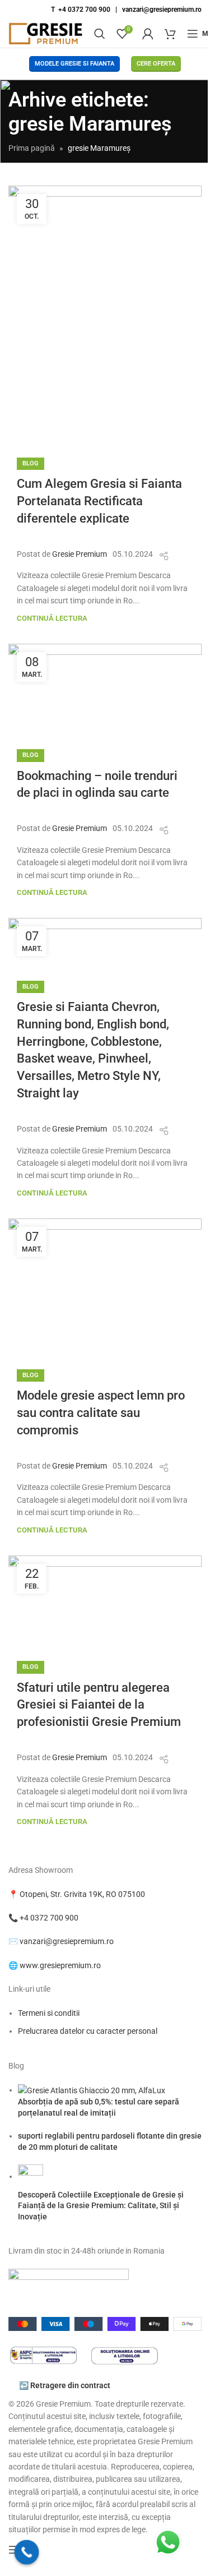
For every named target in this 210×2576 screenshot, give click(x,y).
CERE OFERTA (156, 64)
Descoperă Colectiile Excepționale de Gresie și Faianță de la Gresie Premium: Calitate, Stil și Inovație (101, 2206)
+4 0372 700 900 (49, 1918)
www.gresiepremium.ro (60, 1965)
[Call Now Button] (27, 2552)
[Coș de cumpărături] (170, 34)
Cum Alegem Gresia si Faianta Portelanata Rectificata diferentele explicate (99, 501)
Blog (31, 463)
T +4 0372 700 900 (81, 10)
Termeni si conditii (49, 2013)
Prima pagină (32, 148)
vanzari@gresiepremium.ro (162, 10)
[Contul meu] (148, 34)
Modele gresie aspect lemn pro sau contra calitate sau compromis (101, 1413)
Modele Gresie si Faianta (74, 64)
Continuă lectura (52, 618)
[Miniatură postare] (92, 2090)
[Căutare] (100, 34)
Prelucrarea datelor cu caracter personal (88, 2031)
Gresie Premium (80, 554)
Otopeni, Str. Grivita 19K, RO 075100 (82, 1894)
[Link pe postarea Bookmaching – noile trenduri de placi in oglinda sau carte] (105, 689)
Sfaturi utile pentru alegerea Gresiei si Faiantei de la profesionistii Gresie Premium (99, 1705)
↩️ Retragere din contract (65, 2385)
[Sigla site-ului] (46, 33)
